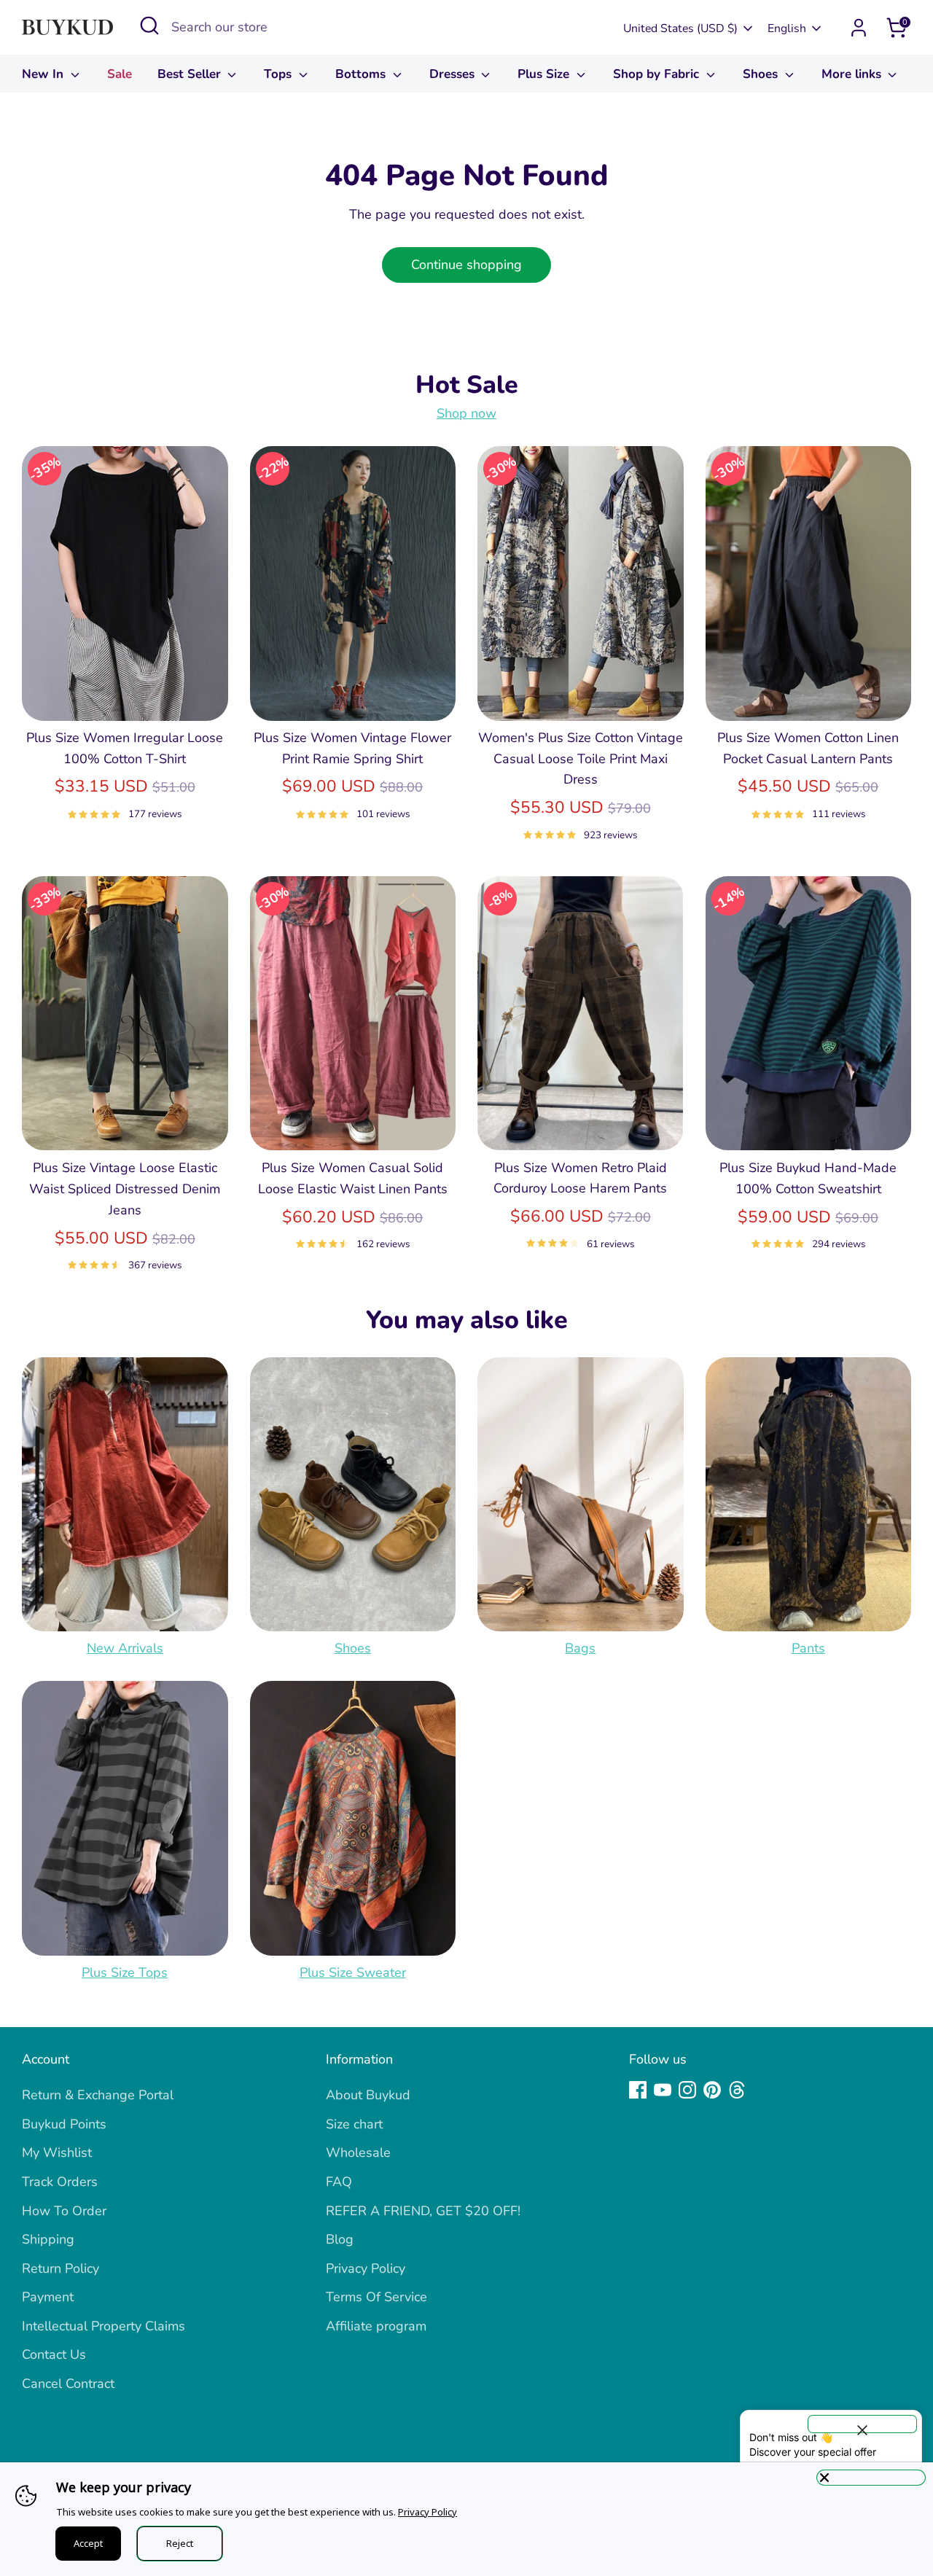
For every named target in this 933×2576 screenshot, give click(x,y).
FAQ (339, 2182)
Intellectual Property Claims (104, 2326)
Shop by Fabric (658, 74)
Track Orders (60, 2182)
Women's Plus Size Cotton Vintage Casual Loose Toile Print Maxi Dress (581, 759)
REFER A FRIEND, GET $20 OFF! (423, 2211)
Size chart (354, 2124)
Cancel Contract (68, 2384)
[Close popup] (862, 2424)
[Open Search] (149, 26)
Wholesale (358, 2152)
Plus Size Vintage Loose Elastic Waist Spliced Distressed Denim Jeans (125, 1188)
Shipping (48, 2239)
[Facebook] (638, 2090)
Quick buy (125, 695)
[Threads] (737, 2090)
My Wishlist (57, 2152)
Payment (48, 2297)
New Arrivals (125, 1648)
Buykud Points (64, 2124)
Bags (580, 1648)
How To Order (64, 2211)
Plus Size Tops (125, 1972)
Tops (280, 74)
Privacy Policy (366, 2268)
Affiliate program (376, 2326)
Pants (808, 1648)
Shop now (466, 414)
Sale (120, 74)
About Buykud (368, 2095)
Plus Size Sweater (353, 1972)
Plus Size (545, 74)
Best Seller (191, 74)
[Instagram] (687, 2090)
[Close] (871, 2478)
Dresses (454, 74)
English (787, 28)
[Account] (859, 28)
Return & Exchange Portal (98, 2095)
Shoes (762, 74)
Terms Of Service (376, 2297)
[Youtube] (663, 2090)
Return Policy (60, 2268)
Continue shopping (466, 265)
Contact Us (54, 2354)
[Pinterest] (712, 2090)
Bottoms (362, 74)
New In (44, 74)
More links (853, 74)
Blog (340, 2239)
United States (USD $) (680, 28)
